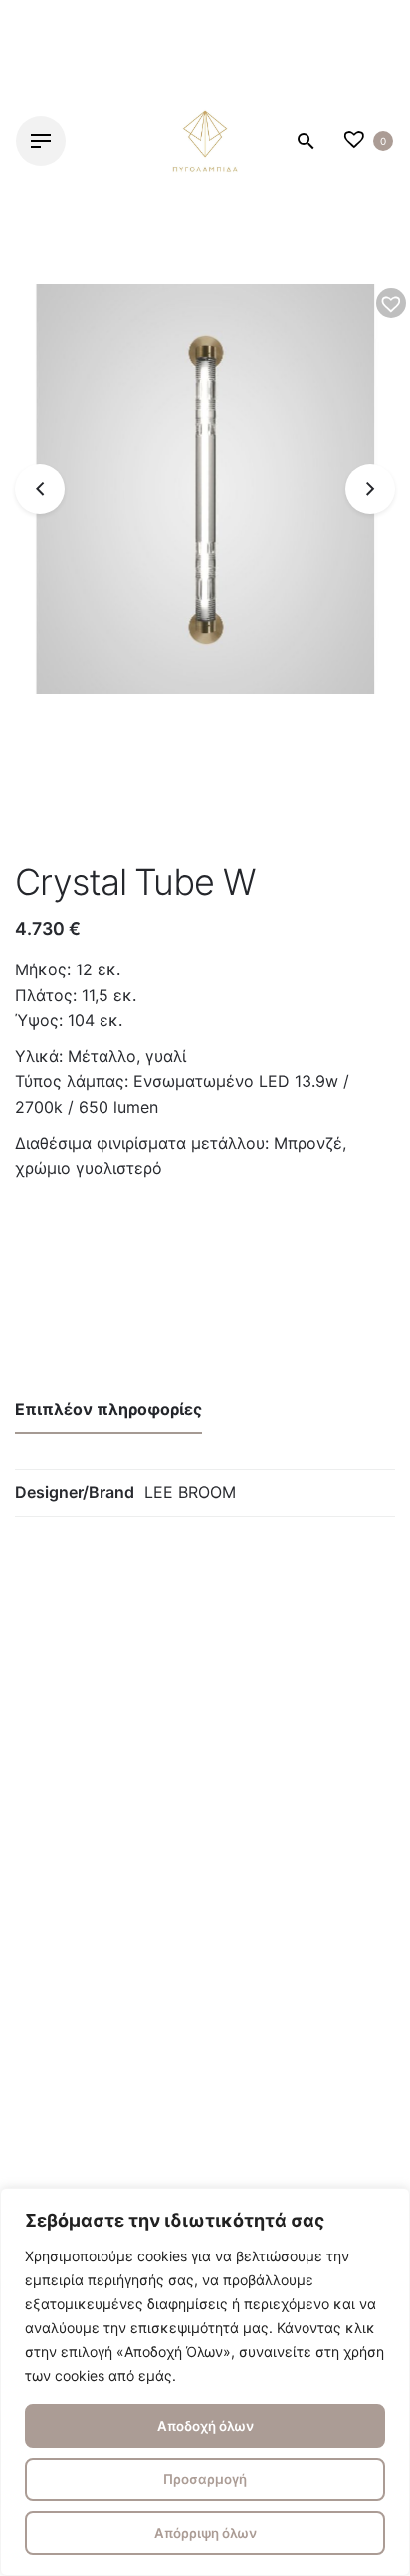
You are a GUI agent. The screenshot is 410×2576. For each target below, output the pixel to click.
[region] (205, 2382)
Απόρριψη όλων (205, 2533)
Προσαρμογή (205, 2479)
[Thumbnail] (205, 141)
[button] (391, 303)
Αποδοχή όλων (205, 2426)
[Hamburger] (41, 141)
